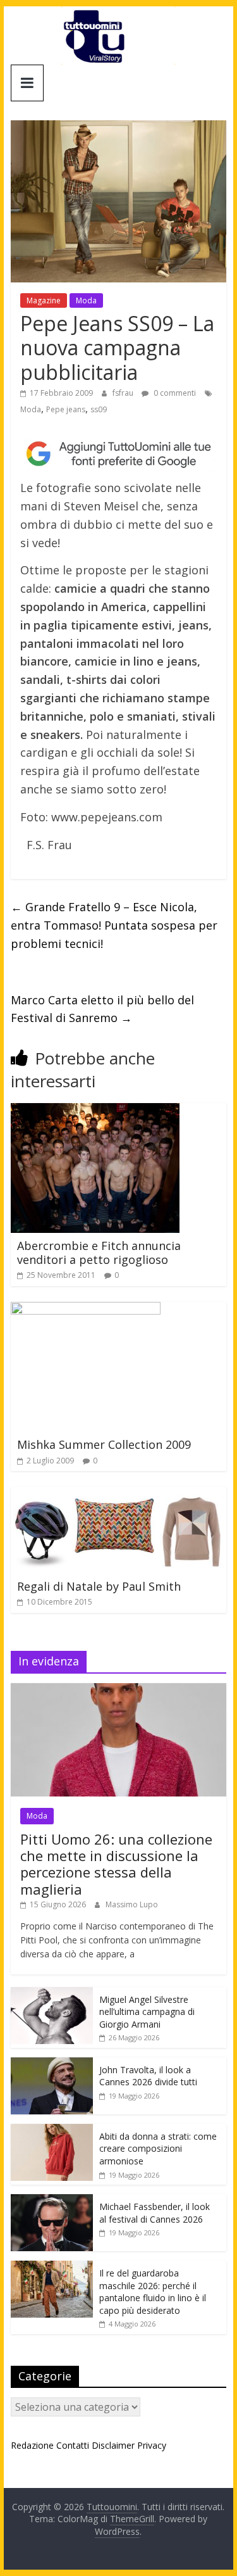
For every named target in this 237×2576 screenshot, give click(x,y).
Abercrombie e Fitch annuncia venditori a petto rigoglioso (99, 1253)
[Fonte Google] (119, 454)
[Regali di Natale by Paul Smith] (119, 1494)
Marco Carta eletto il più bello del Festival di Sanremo (102, 1009)
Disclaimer (113, 2445)
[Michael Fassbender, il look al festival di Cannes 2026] (52, 2201)
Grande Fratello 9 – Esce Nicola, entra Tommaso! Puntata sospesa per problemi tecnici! (114, 925)
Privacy (152, 2445)
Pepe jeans (66, 409)
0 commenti (174, 393)
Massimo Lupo (132, 1904)
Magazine (44, 300)
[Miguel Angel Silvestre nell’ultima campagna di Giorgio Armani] (52, 1994)
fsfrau (124, 393)
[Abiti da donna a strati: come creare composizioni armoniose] (52, 2131)
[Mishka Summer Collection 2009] (86, 1310)
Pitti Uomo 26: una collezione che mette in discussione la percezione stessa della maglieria (116, 1864)
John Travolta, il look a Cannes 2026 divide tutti (148, 2076)
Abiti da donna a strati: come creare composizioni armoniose (158, 2149)
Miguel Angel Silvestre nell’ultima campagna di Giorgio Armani (147, 2012)
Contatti (73, 2445)
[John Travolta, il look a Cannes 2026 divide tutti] (52, 2064)
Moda (86, 300)
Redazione (32, 2445)
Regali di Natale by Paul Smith (99, 1586)
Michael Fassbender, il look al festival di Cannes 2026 (155, 2213)
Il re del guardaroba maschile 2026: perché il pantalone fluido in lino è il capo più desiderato (153, 2292)
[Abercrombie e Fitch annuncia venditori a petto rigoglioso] (95, 1111)
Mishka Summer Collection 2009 (104, 1444)
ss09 (99, 409)
